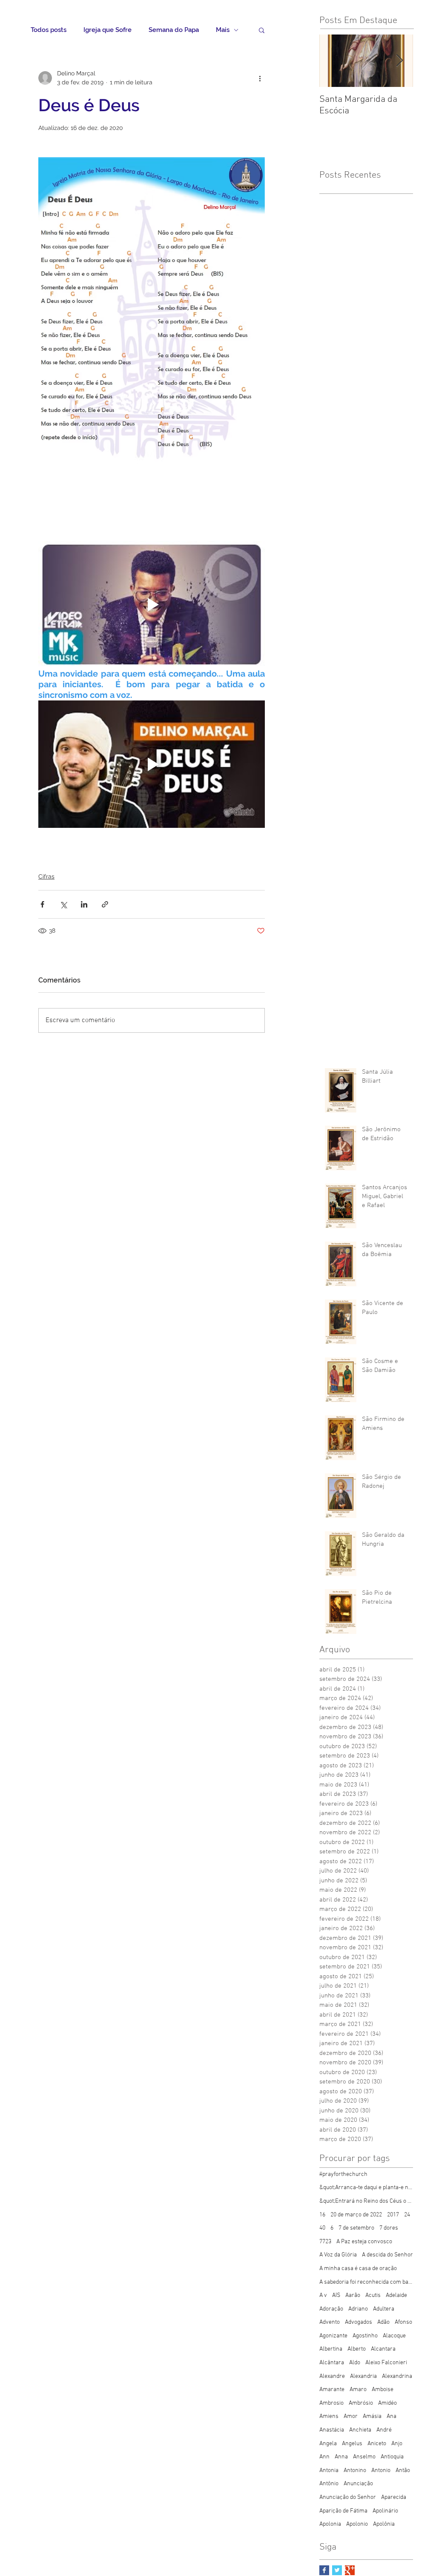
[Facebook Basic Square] (324, 2570)
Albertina (331, 2349)
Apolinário (385, 2511)
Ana (392, 2416)
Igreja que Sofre (108, 30)
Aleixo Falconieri (386, 2363)
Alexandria (363, 2376)
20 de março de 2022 (356, 2215)
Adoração (331, 2309)
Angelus (352, 2444)
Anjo (397, 2444)
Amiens (329, 2416)
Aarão (353, 2295)
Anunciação (358, 2484)
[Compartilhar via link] (105, 904)
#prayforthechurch (343, 2174)
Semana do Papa (174, 30)
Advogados (359, 2322)
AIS (336, 2295)
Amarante (332, 2390)
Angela (328, 2444)
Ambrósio (361, 2403)
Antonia (329, 2471)
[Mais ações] (260, 78)
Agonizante (333, 2336)
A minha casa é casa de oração (358, 2269)
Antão (403, 2471)
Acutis (373, 2295)
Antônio (329, 2484)
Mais (223, 30)
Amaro (358, 2390)
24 (407, 2215)
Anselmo (364, 2457)
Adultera (384, 2309)
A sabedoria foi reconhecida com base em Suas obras (366, 2282)
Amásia (372, 2416)
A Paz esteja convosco (364, 2242)
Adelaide (396, 2295)
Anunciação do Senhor (348, 2497)
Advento (330, 2322)
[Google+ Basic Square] (350, 2570)
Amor (351, 2416)
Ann (324, 2457)
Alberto (357, 2349)
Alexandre (332, 2376)
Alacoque (394, 2336)
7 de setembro (356, 2228)
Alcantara (383, 2349)
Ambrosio (331, 2403)
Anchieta (360, 2430)
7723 (325, 2242)
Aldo (355, 2363)
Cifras (46, 876)
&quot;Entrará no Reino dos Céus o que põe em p (366, 2201)
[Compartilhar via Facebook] (42, 904)
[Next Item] (399, 61)
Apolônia (384, 2524)
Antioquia (392, 2457)
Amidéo (387, 2403)
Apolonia (330, 2524)
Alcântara (332, 2363)
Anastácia (332, 2430)
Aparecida (394, 2497)
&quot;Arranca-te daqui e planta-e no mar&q (366, 2188)
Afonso (403, 2322)
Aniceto (377, 2444)
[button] (262, 30)
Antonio (381, 2471)
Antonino (355, 2471)
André (384, 2430)
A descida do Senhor (387, 2255)
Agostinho (365, 2336)
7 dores (389, 2228)
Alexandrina (397, 2376)
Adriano (358, 2309)
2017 (393, 2215)
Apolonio (357, 2524)
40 (322, 2228)
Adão (383, 2322)
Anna (341, 2457)
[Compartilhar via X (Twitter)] (63, 904)
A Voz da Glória (338, 2255)
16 (322, 2215)
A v (323, 2295)
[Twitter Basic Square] (337, 2570)
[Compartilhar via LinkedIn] (84, 904)
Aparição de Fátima (343, 2511)
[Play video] (152, 605)
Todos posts (49, 30)
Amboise (383, 2390)
